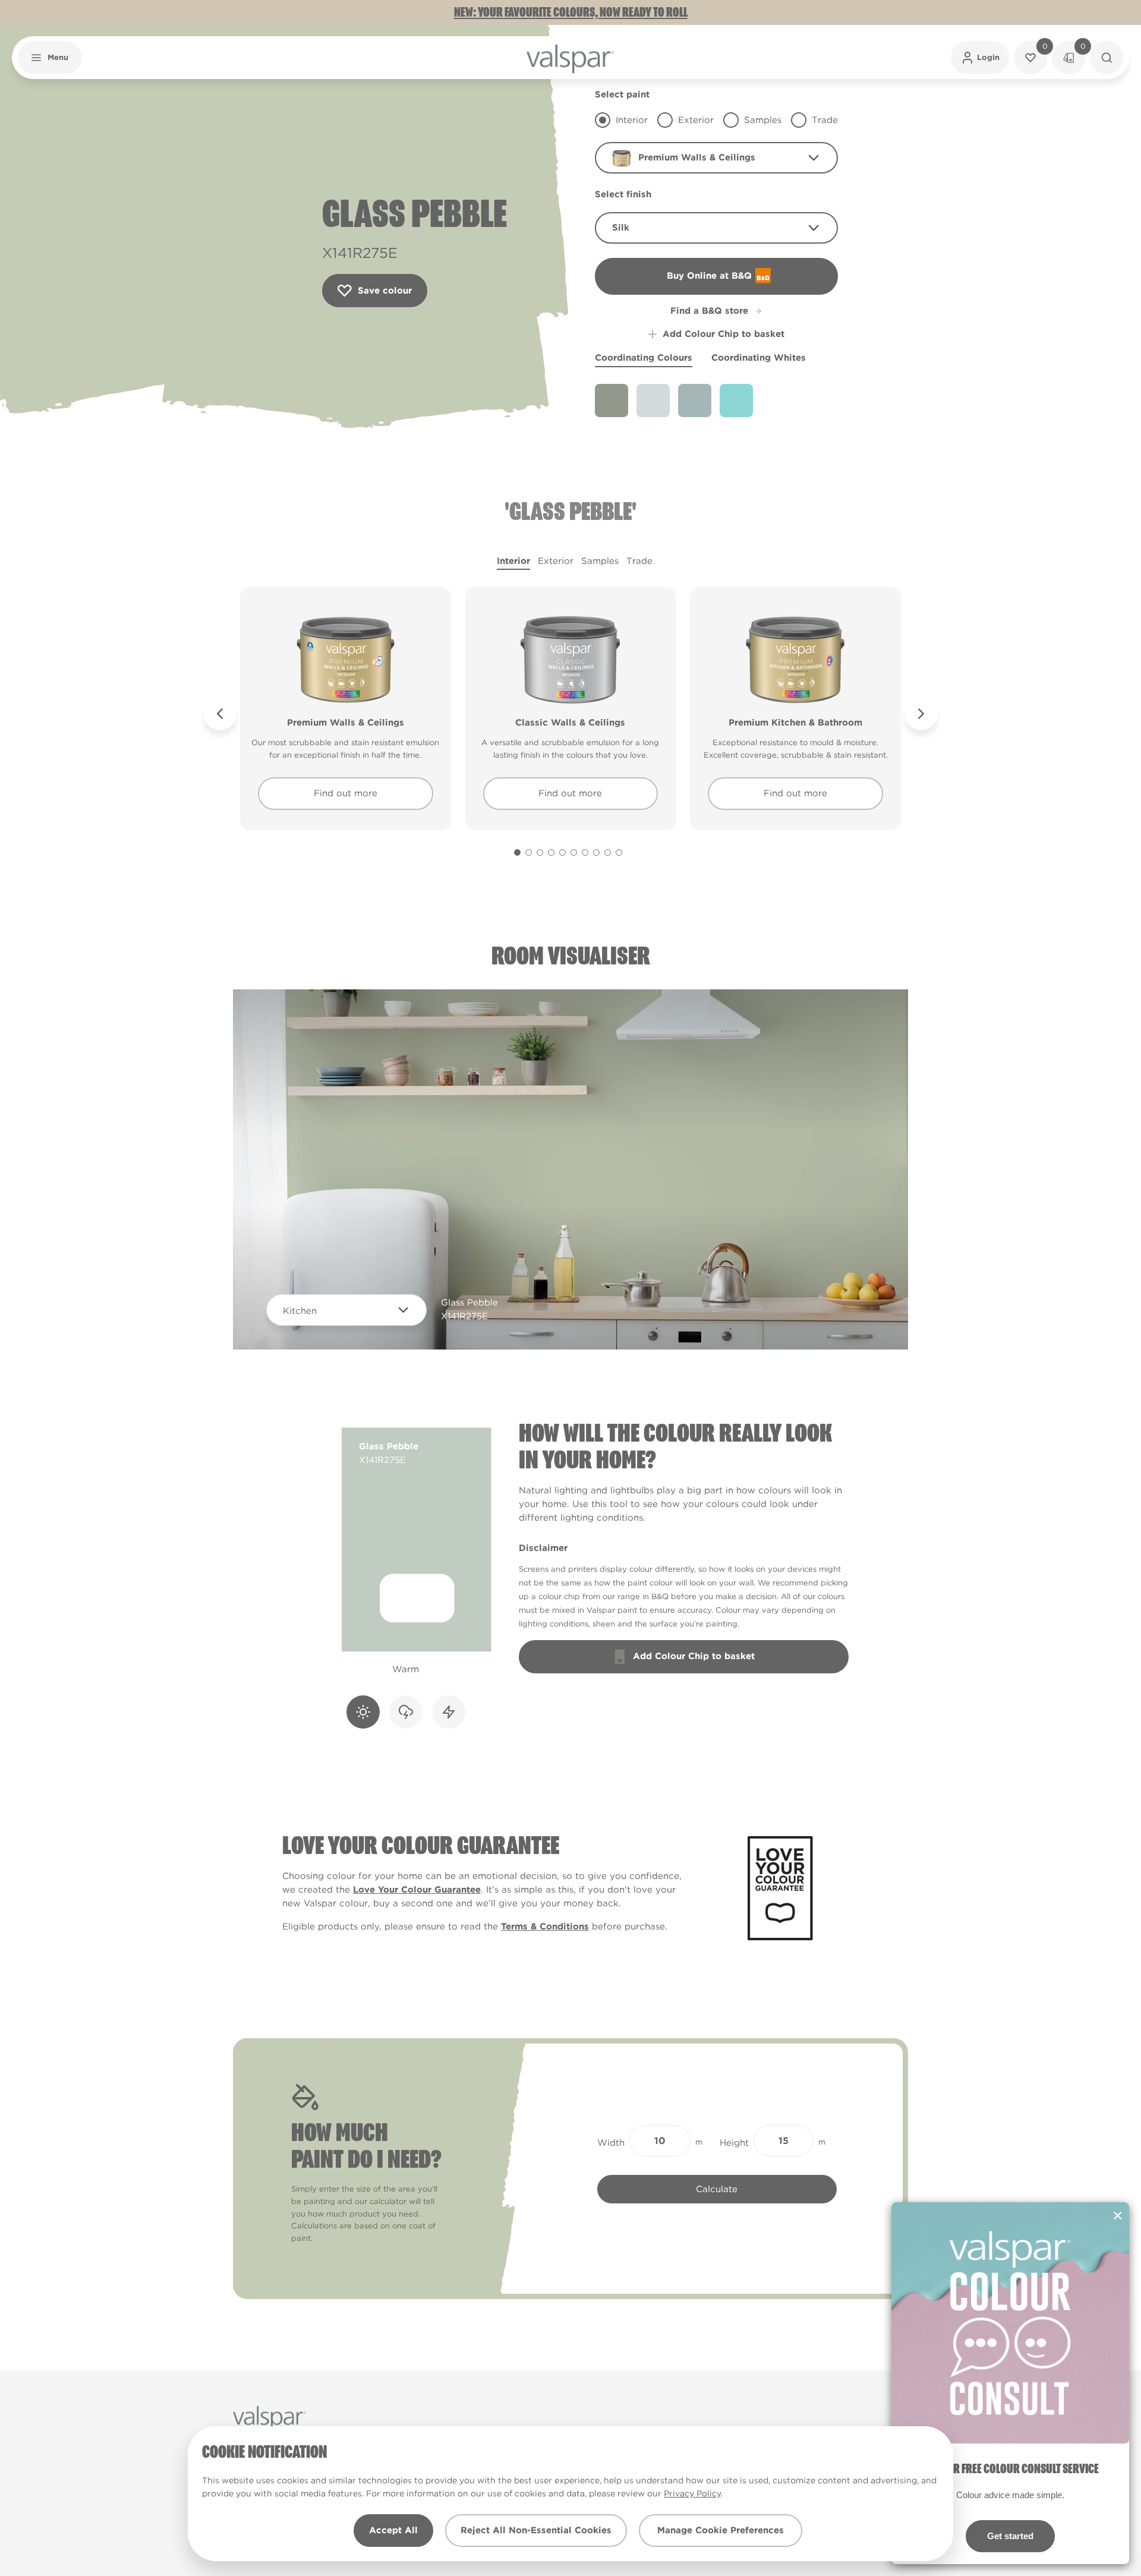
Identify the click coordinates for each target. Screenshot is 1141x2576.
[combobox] (716, 158)
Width (611, 2143)
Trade (639, 561)
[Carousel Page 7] (585, 852)
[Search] (1107, 58)
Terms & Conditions (545, 1927)
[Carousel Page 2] (529, 852)
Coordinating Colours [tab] (644, 358)
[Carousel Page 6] (574, 852)
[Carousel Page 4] (551, 852)
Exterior (556, 561)
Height (734, 2143)
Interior (513, 561)
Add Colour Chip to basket (724, 334)
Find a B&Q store (709, 311)
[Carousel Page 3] (540, 852)
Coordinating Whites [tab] (759, 358)
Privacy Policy (692, 2493)
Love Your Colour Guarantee (417, 1890)
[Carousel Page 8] (596, 852)
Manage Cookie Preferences (721, 2530)
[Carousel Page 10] (619, 852)
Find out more (346, 793)
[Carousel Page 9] (608, 852)
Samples (600, 561)
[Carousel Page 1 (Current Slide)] (517, 852)
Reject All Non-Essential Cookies (536, 2530)
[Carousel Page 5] (562, 852)
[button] (50, 58)
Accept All (393, 2530)
